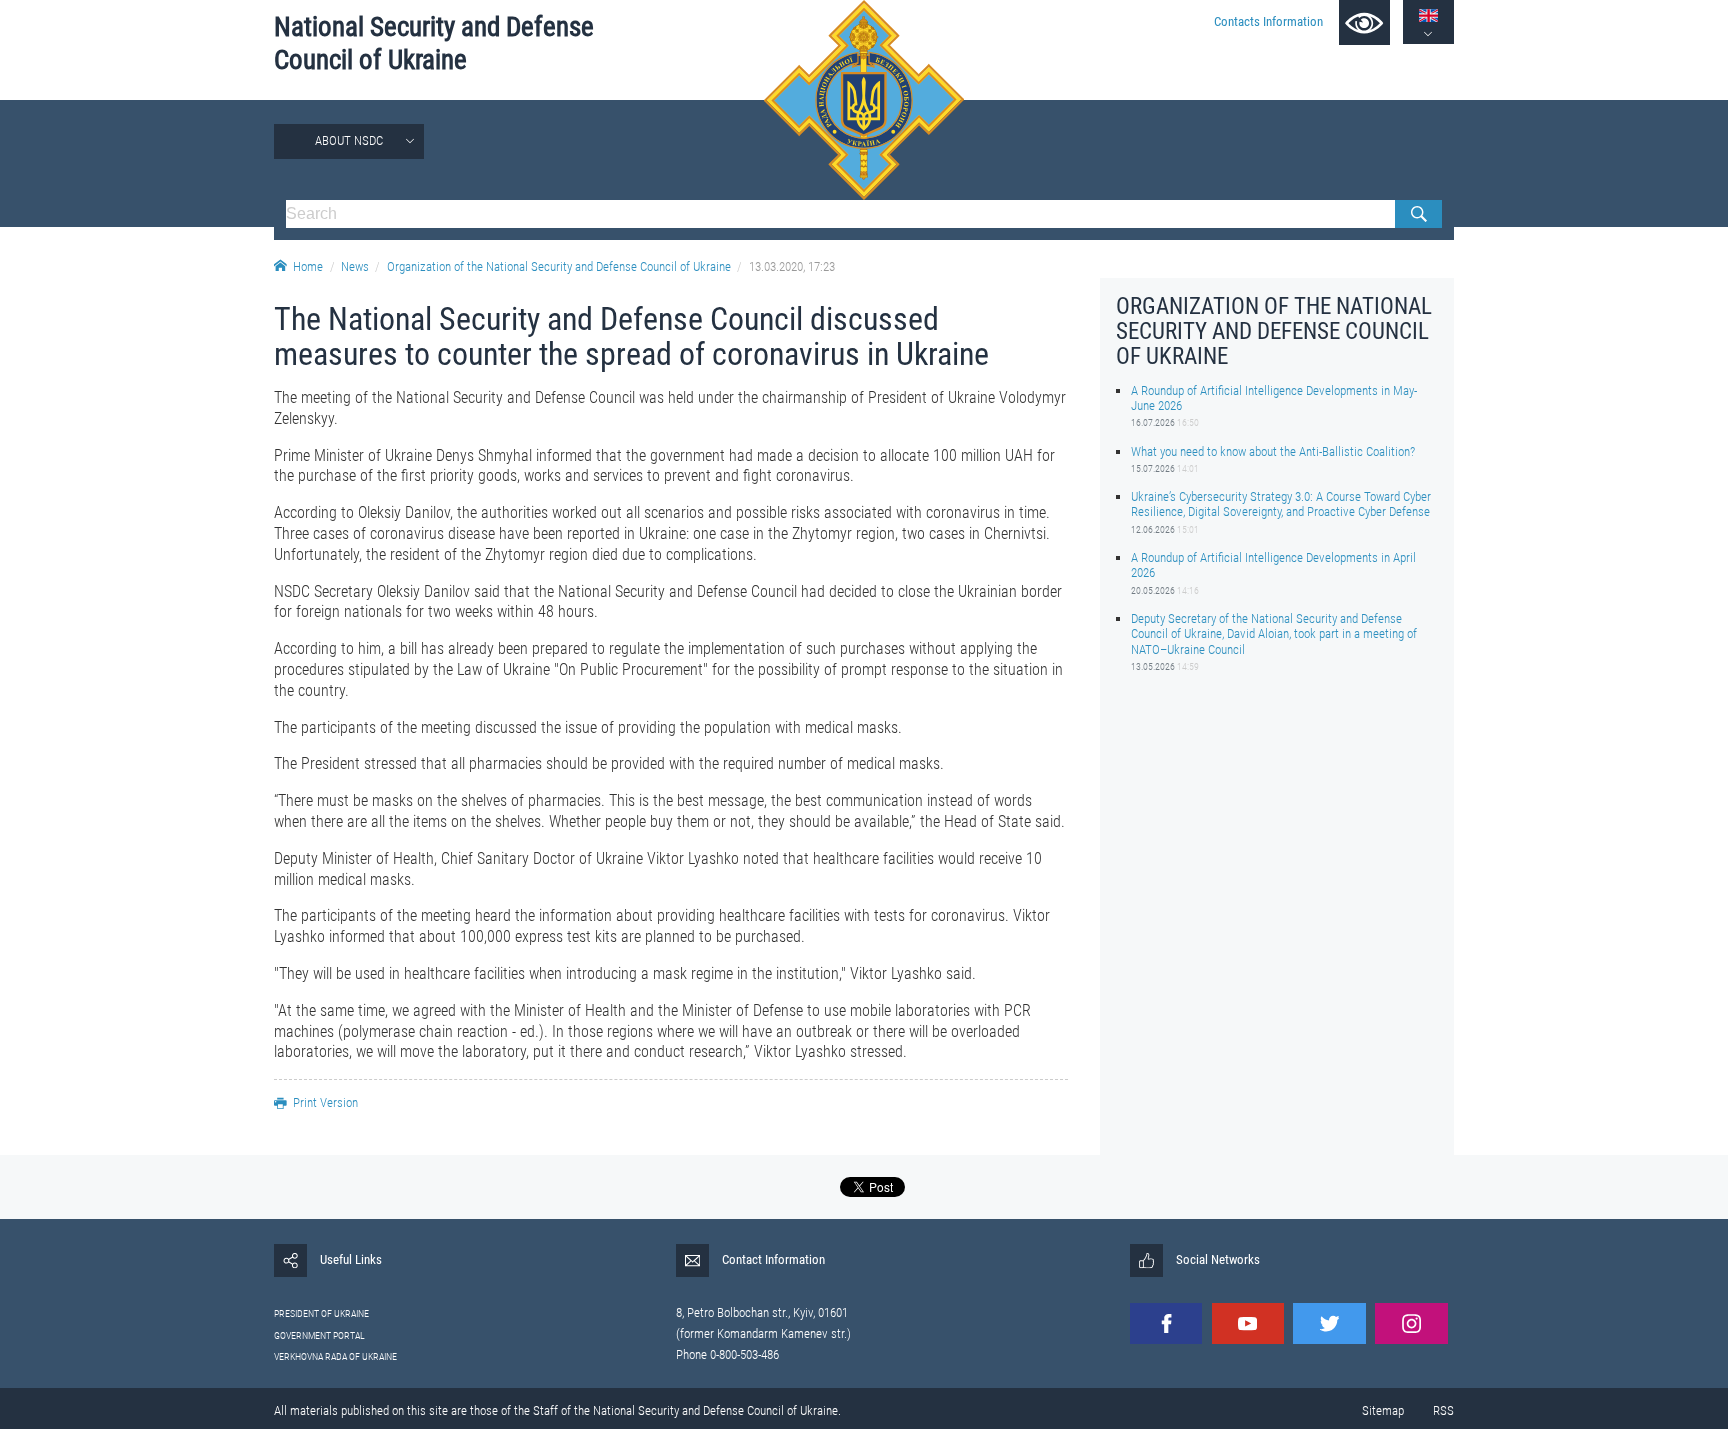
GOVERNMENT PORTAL (319, 1335)
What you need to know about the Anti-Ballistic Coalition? (1273, 450)
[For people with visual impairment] (1364, 22)
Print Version (325, 1102)
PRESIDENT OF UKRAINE (321, 1313)
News (355, 266)
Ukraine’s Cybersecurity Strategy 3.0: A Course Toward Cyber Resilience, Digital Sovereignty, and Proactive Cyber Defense (1281, 504)
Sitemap (1383, 1410)
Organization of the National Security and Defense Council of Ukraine (559, 266)
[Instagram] (1411, 1323)
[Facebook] (1166, 1323)
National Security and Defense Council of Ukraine (434, 43)
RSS (1443, 1410)
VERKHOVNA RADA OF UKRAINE (335, 1356)
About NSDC (349, 140)
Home (308, 266)
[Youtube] (1248, 1323)
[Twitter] (1329, 1323)
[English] (1428, 15)
